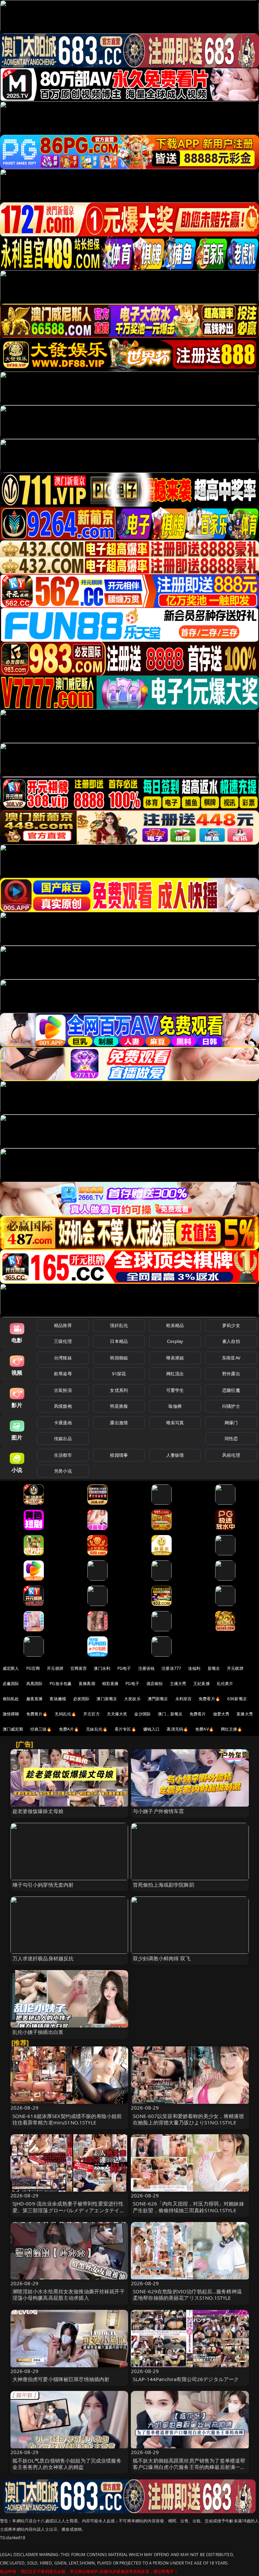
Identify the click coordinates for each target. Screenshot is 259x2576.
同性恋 (231, 1438)
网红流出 (175, 1374)
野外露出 (231, 1374)
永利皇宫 (184, 1699)
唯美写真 (175, 1423)
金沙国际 (142, 1714)
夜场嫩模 (58, 1699)
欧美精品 (175, 1325)
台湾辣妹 (63, 1358)
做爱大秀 (221, 1714)
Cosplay (175, 1341)
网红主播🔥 (232, 1729)
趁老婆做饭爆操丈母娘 (38, 1811)
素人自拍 (231, 1341)
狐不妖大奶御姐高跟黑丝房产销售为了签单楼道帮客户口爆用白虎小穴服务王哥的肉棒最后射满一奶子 (189, 2467)
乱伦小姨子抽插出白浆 (38, 2032)
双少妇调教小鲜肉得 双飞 (162, 1958)
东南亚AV (231, 1358)
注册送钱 (147, 1668)
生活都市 (63, 1455)
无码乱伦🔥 (65, 1714)
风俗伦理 (231, 1455)
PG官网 (33, 1668)
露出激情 (119, 1423)
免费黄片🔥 (37, 1714)
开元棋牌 (55, 1668)
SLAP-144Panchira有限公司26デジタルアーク (186, 2379)
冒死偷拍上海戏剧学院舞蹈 (164, 1885)
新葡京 (214, 1668)
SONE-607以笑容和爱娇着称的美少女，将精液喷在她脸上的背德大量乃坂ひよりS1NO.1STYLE (189, 2119)
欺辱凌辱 (63, 1374)
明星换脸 (119, 1406)
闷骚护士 (231, 1406)
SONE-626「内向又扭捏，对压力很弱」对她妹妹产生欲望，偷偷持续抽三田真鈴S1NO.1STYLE (189, 2207)
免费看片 (198, 1714)
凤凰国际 (35, 1684)
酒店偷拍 (155, 1684)
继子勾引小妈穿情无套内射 (43, 1885)
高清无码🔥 (177, 1729)
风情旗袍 (63, 1406)
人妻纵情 (175, 1455)
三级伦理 (63, 1341)
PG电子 (124, 1668)
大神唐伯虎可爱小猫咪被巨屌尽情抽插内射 (61, 2379)
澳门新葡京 (107, 1699)
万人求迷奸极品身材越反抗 (43, 1958)
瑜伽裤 (175, 1406)
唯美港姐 (175, 1358)
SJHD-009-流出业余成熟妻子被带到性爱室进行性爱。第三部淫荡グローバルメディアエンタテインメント (69, 2210)
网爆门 (231, 1423)
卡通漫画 (63, 1423)
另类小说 (63, 1471)
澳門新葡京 (158, 1699)
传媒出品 (63, 1438)
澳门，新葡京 (170, 1714)
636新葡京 (237, 1699)
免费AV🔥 (205, 1729)
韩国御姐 (119, 1358)
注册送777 (171, 1668)
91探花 (119, 1374)
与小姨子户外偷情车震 (159, 1811)
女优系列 (119, 1390)
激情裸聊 (11, 1714)
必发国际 (81, 1699)
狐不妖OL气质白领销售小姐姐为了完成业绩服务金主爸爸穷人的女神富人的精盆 (67, 2464)
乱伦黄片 (225, 1684)
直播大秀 (245, 1714)
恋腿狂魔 (231, 1390)
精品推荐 (63, 1325)
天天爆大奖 (117, 1714)
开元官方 (92, 1714)
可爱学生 (175, 1390)
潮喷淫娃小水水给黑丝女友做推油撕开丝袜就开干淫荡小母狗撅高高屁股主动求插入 (69, 2294)
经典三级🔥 (41, 1729)
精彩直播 (110, 1684)
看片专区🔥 (125, 1729)
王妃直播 (202, 1684)
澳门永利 (102, 1668)
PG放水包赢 (61, 1684)
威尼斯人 (11, 1668)
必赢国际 (11, 1684)
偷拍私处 (11, 1699)
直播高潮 (87, 1684)
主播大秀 (178, 1684)
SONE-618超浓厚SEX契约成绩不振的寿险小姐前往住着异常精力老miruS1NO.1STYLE (67, 2119)
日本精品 (119, 1341)
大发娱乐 (132, 1699)
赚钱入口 (152, 1729)
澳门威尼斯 (13, 1729)
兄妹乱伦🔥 (97, 1729)
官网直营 (79, 1668)
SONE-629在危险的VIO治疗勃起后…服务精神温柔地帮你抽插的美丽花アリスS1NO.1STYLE (187, 2294)
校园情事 (119, 1455)
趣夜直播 (35, 1699)
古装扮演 (63, 1390)
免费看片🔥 (209, 1699)
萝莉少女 (231, 1325)
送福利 (194, 1668)
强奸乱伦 (119, 1325)
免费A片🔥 (69, 1729)
